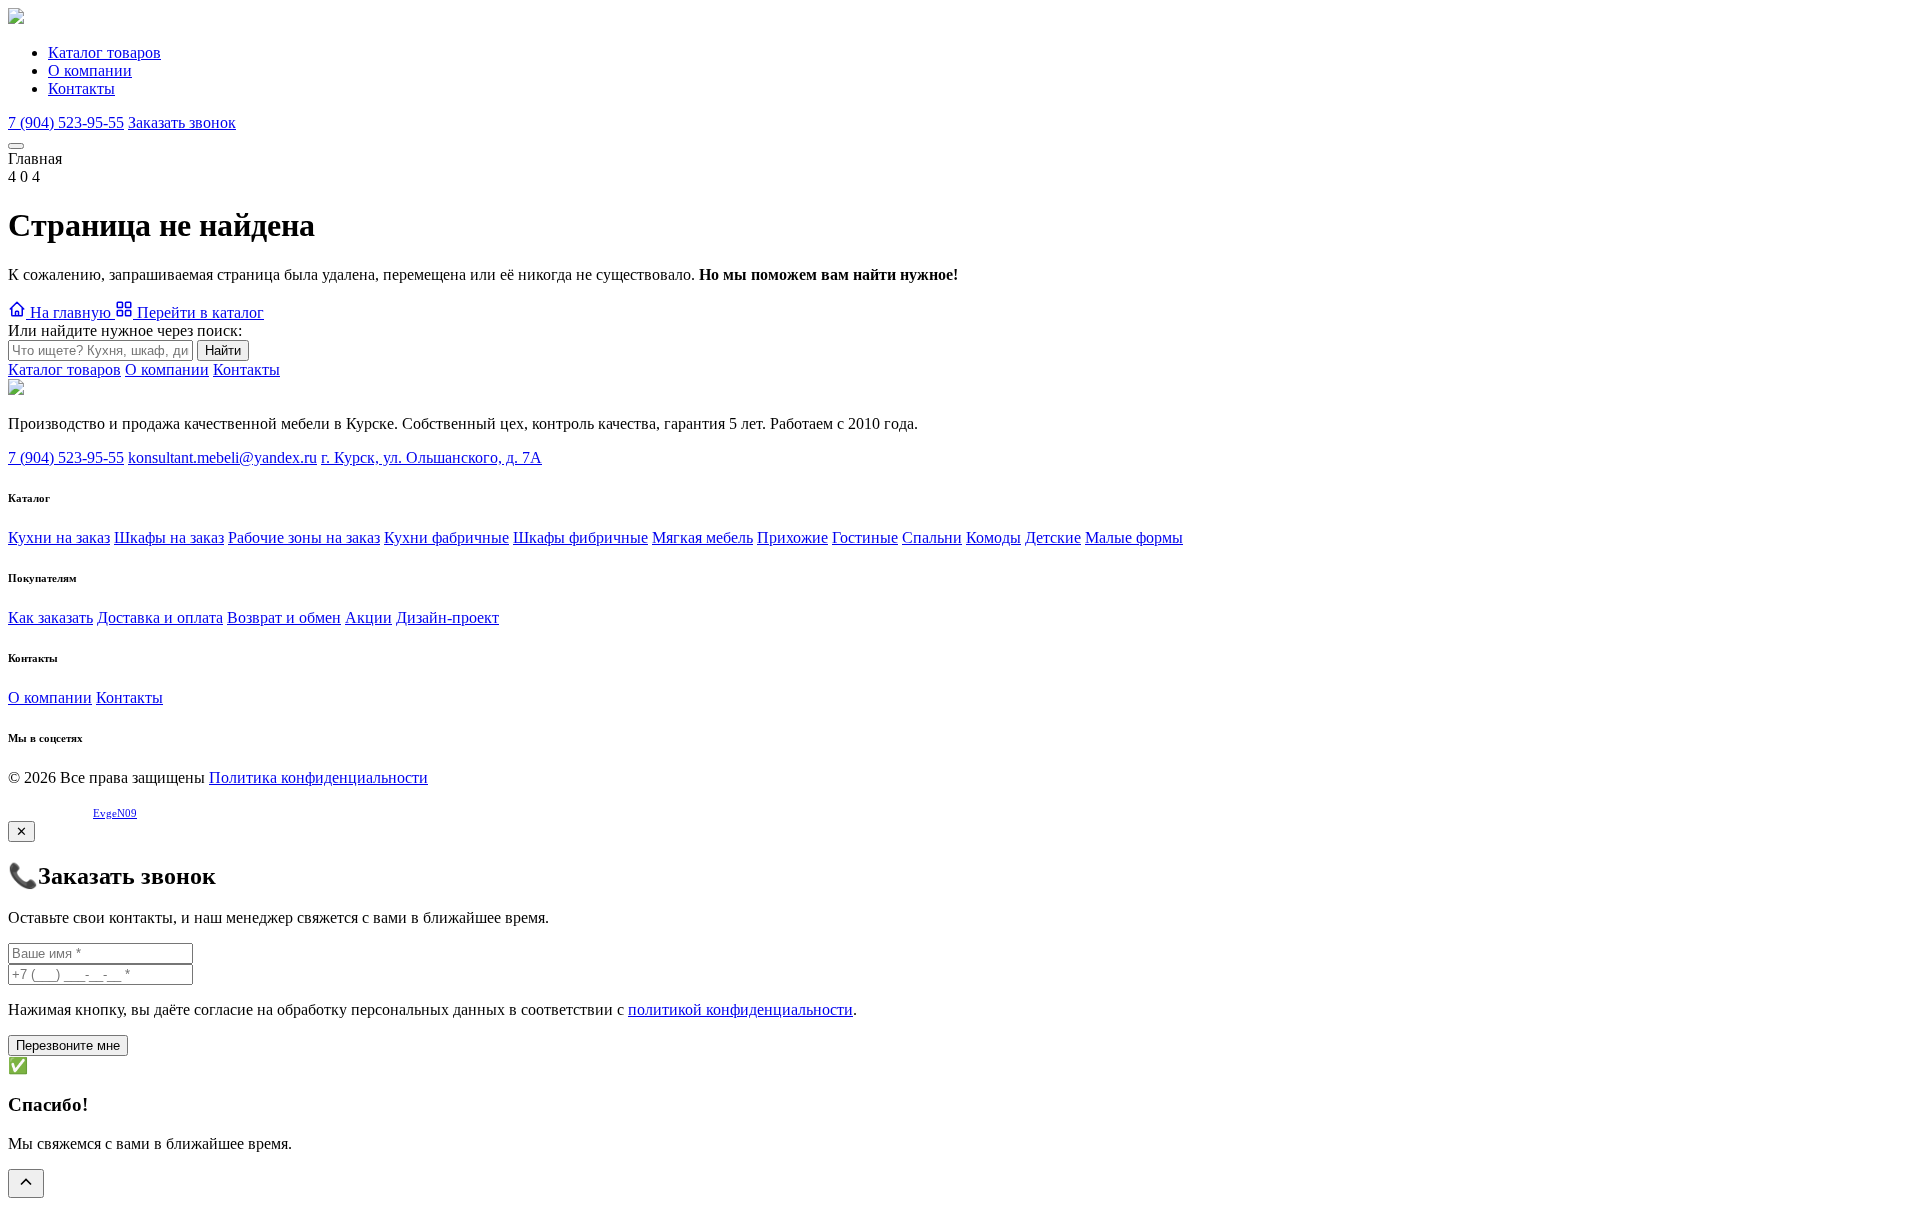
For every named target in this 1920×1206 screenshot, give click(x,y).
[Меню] (16, 146)
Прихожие (792, 537)
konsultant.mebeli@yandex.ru (222, 457)
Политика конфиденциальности (318, 777)
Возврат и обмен (284, 617)
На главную (70, 312)
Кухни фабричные (446, 537)
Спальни (932, 537)
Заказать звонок (182, 122)
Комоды (993, 537)
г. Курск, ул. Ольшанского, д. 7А (431, 457)
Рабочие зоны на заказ (304, 537)
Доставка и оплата (160, 617)
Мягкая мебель (702, 537)
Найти (223, 350)
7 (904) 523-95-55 (66, 122)
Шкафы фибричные (580, 537)
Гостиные (865, 537)
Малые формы (1134, 537)
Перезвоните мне (68, 1045)
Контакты (81, 88)
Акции (368, 617)
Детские (1053, 537)
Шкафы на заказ (169, 537)
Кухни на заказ (59, 537)
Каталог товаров (104, 52)
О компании (90, 70)
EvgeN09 (115, 813)
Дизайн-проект (447, 617)
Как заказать (50, 617)
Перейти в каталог (198, 312)
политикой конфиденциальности (740, 1009)
